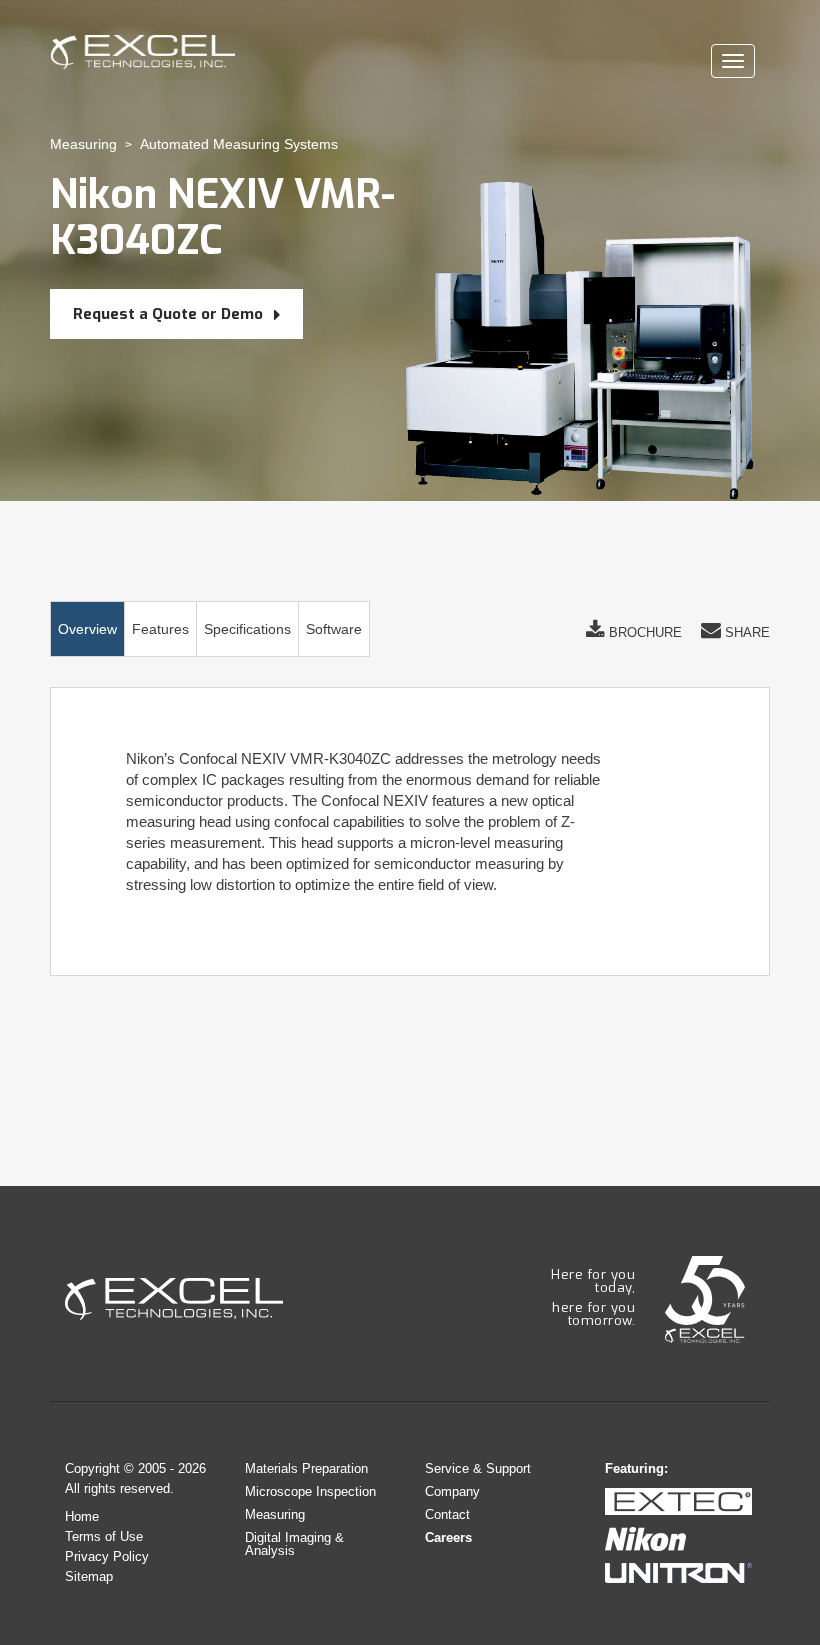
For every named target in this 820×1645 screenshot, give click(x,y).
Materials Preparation (306, 1468)
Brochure (643, 632)
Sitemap (89, 1576)
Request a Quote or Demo (170, 314)
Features (160, 629)
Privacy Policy (107, 1556)
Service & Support (478, 1468)
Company (452, 1491)
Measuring (83, 144)
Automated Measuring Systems (239, 144)
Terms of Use (104, 1536)
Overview (87, 629)
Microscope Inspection (310, 1491)
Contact (447, 1514)
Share (745, 632)
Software (334, 629)
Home (82, 1516)
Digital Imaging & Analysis (294, 1544)
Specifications (247, 629)
